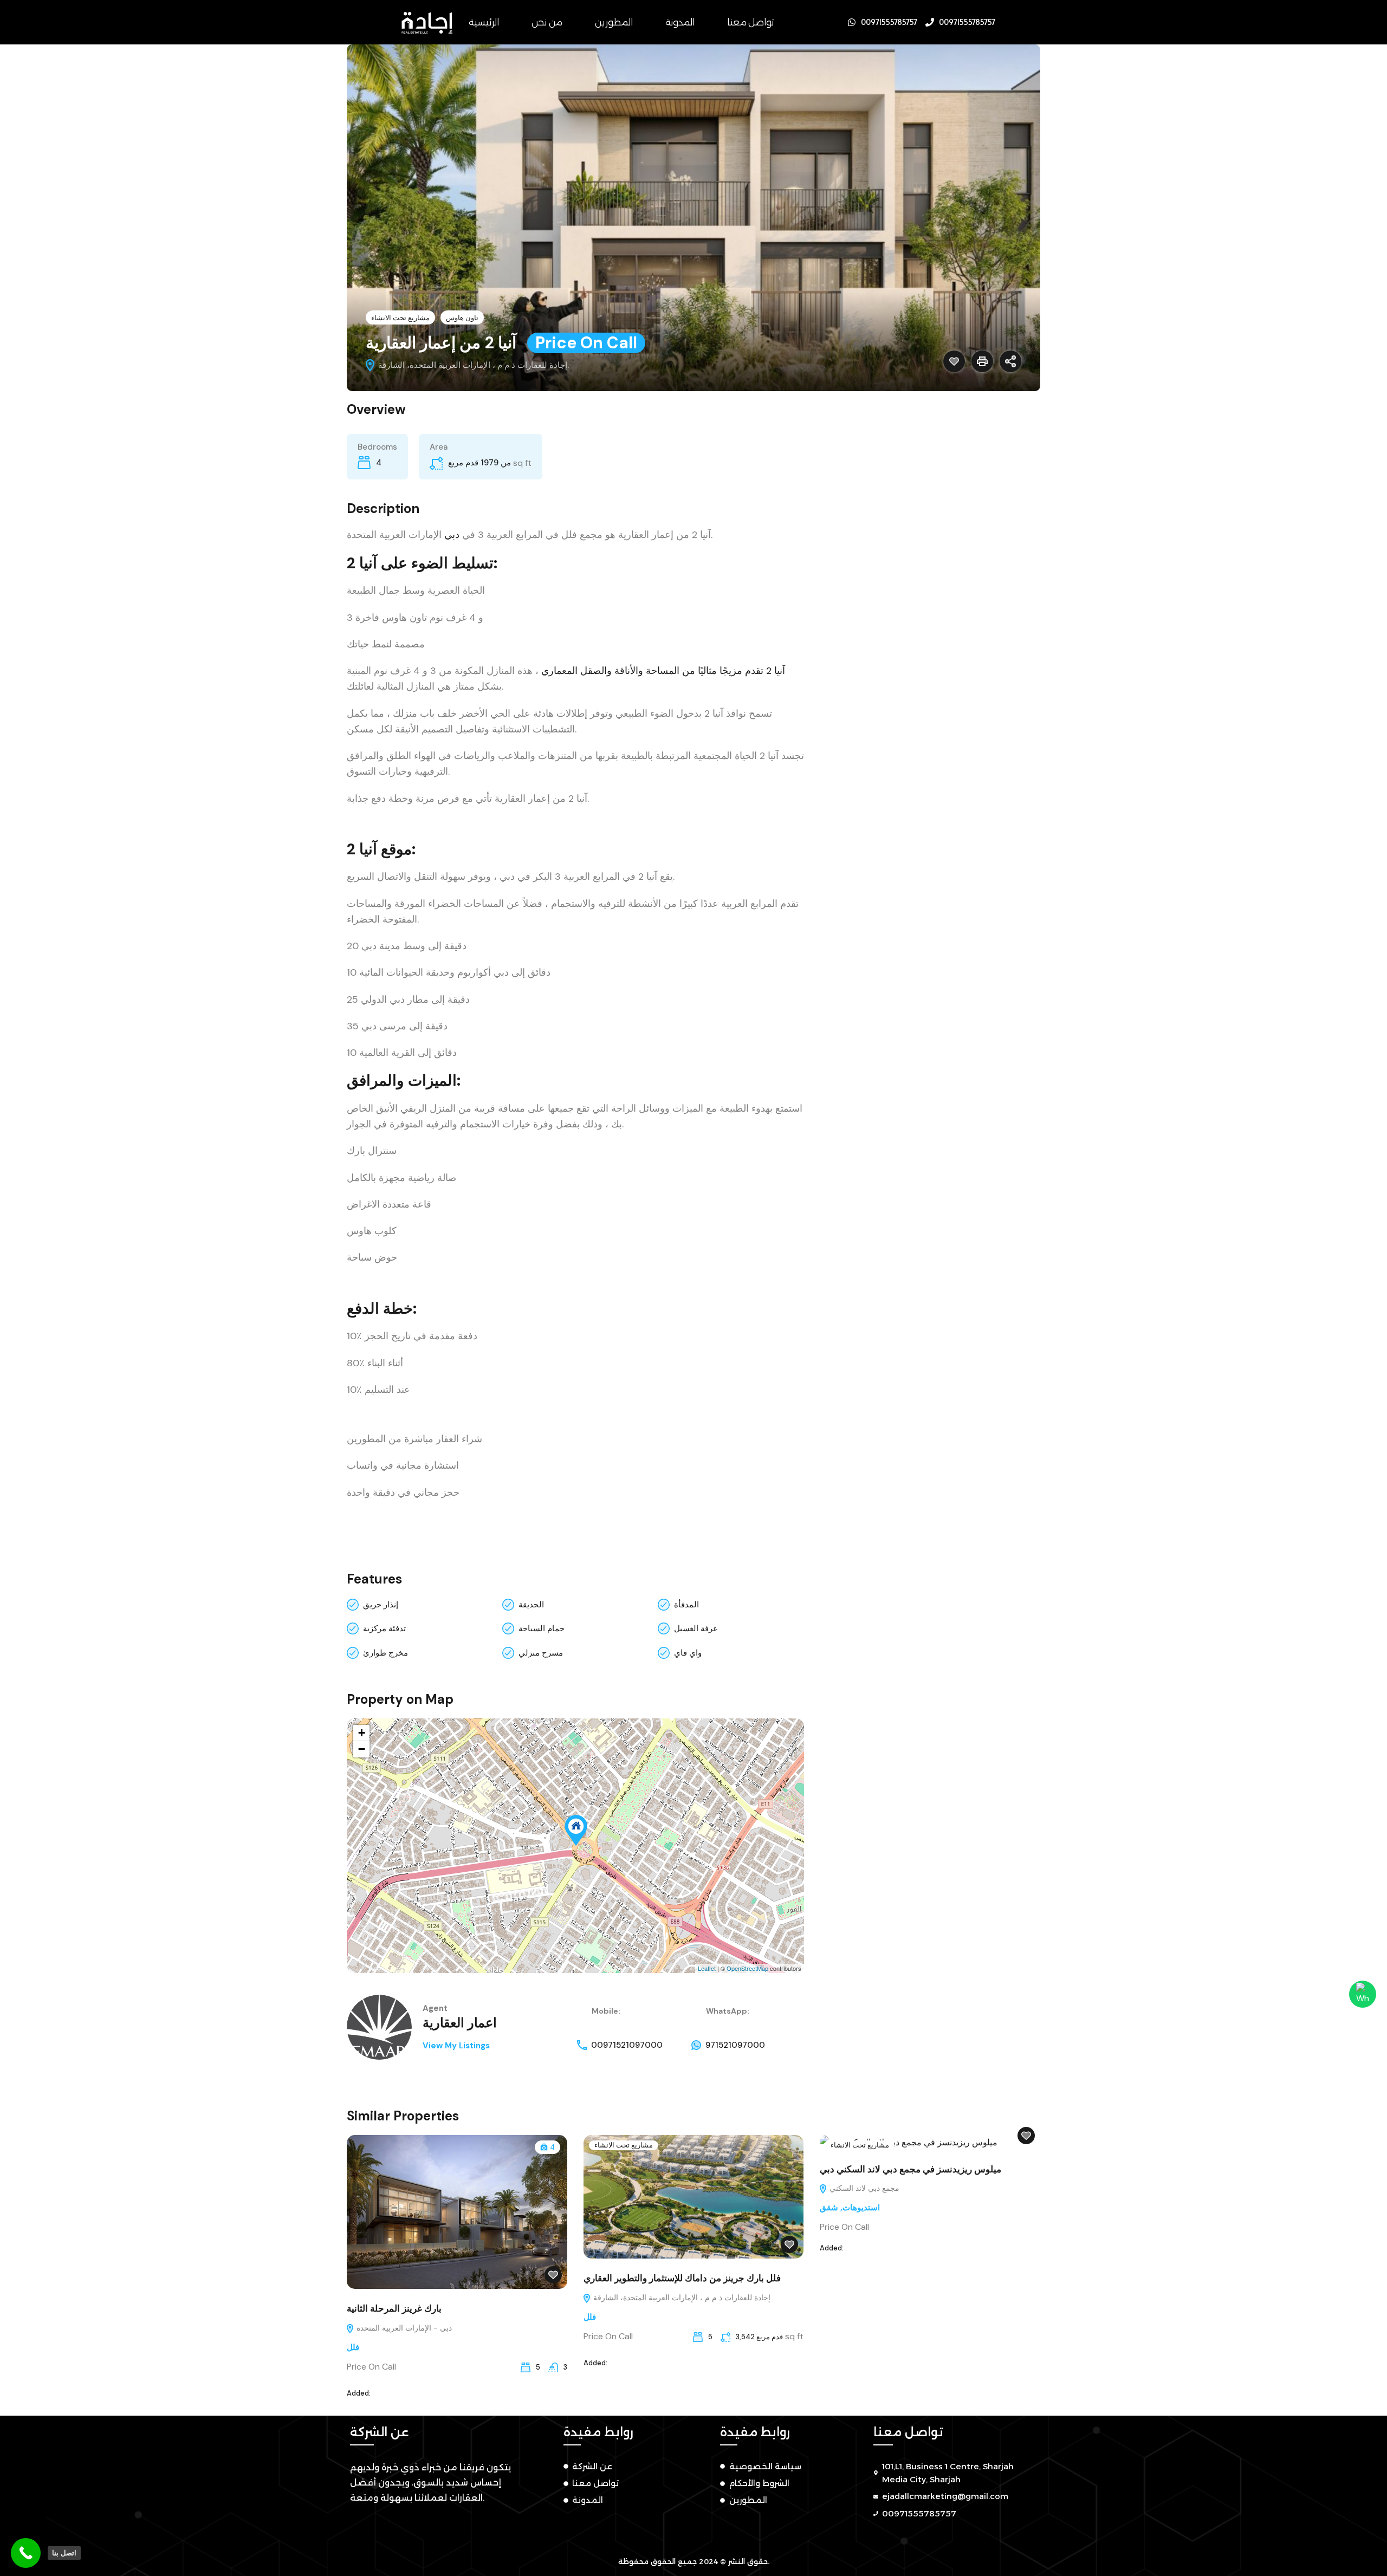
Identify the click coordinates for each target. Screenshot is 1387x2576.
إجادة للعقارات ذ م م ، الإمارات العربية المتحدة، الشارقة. (682, 2298)
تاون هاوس (462, 318)
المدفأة (686, 1605)
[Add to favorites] (954, 361)
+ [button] (362, 1733)
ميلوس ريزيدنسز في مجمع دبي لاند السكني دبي (910, 2169)
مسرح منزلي (541, 1653)
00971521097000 (627, 2045)
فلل (353, 2347)
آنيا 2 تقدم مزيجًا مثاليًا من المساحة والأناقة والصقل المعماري (663, 671)
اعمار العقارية (460, 2023)
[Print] (982, 361)
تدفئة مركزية (384, 1628)
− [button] (362, 1749)
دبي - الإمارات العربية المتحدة (403, 2328)
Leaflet (707, 1968)
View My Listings (456, 2046)
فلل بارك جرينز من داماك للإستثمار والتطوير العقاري (682, 2278)
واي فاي (688, 1653)
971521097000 (735, 2045)
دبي (452, 535)
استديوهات (861, 2208)
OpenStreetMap (747, 1968)
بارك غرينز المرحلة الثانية (394, 2308)
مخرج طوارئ (385, 1653)
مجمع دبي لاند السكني (863, 2188)
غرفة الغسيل (696, 1628)
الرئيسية (484, 22)
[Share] (1010, 361)
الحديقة (531, 1605)
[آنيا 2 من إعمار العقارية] (576, 1830)
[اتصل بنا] (26, 2553)
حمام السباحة (542, 1628)
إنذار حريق (381, 1605)
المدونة (680, 22)
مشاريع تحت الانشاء (400, 318)
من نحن (547, 22)
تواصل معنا (751, 22)
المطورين (614, 22)
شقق (829, 2208)
